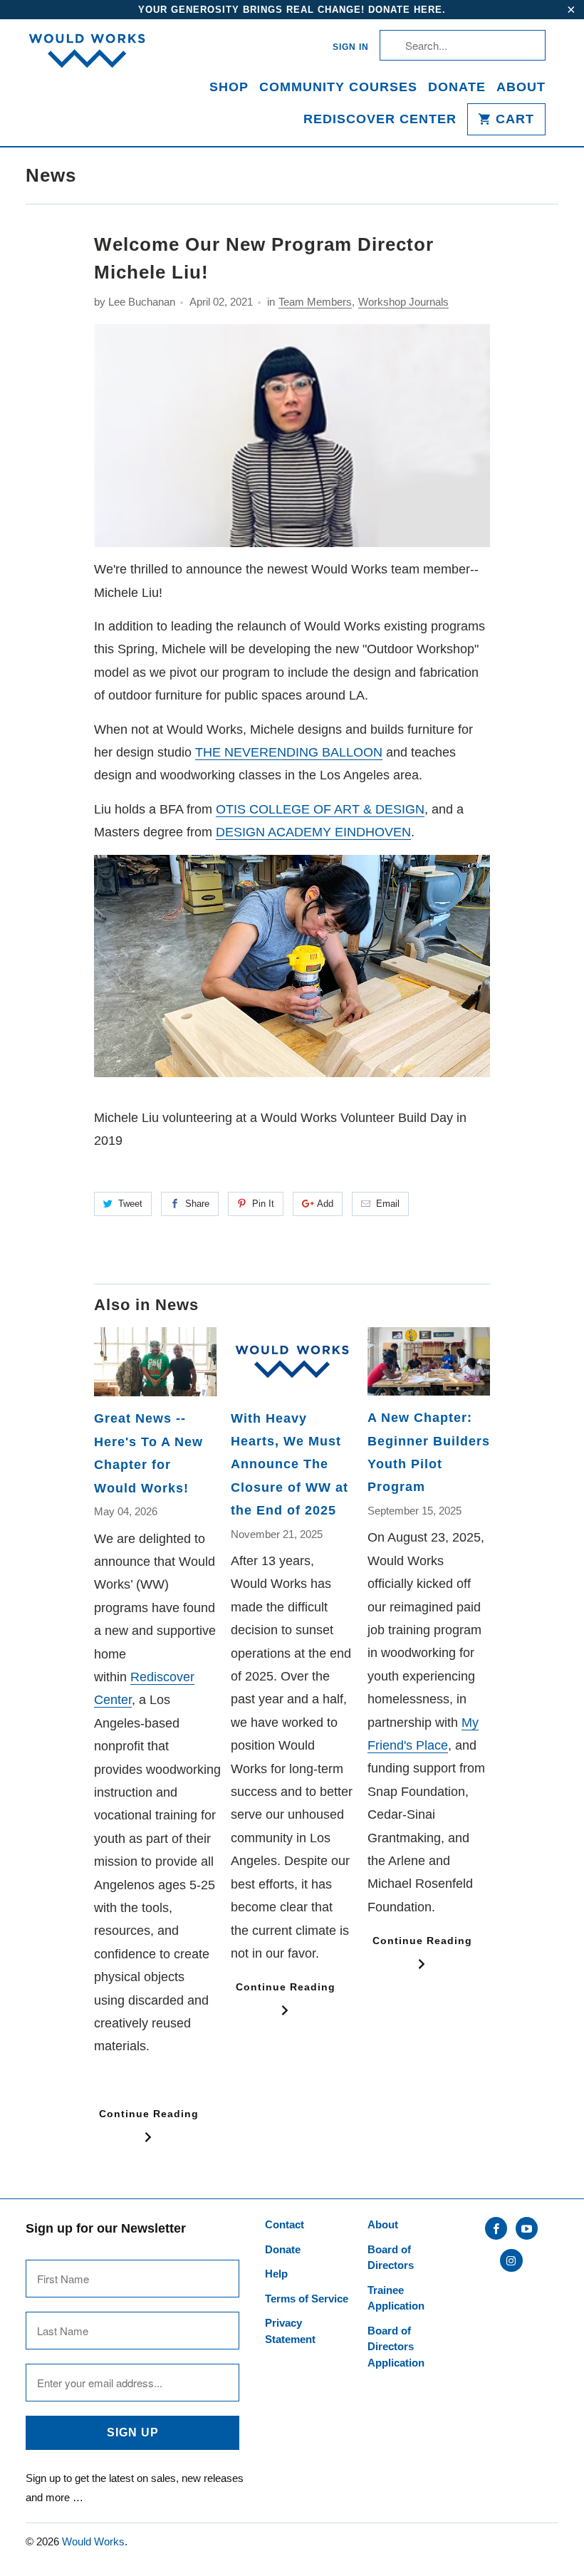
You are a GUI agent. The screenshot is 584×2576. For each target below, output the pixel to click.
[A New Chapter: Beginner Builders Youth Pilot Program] (429, 1361)
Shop (229, 87)
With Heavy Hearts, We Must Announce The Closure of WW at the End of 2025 (290, 1465)
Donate (457, 87)
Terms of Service (307, 2299)
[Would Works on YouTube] (527, 2228)
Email (388, 1204)
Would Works (93, 2541)
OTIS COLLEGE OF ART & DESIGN (320, 809)
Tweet (130, 1204)
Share (197, 1204)
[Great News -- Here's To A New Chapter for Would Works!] (155, 1362)
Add (325, 1204)
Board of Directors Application (396, 2347)
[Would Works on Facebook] (496, 2228)
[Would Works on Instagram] (511, 2260)
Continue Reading (149, 2114)
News (51, 175)
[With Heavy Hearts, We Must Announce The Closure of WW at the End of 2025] (292, 1362)
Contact (285, 2224)
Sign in (351, 47)
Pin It (263, 1204)
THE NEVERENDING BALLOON (289, 752)
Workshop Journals (403, 302)
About (521, 87)
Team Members (315, 302)
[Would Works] (87, 59)
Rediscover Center (380, 119)
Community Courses (338, 87)
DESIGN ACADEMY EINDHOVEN (313, 832)
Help (276, 2274)
